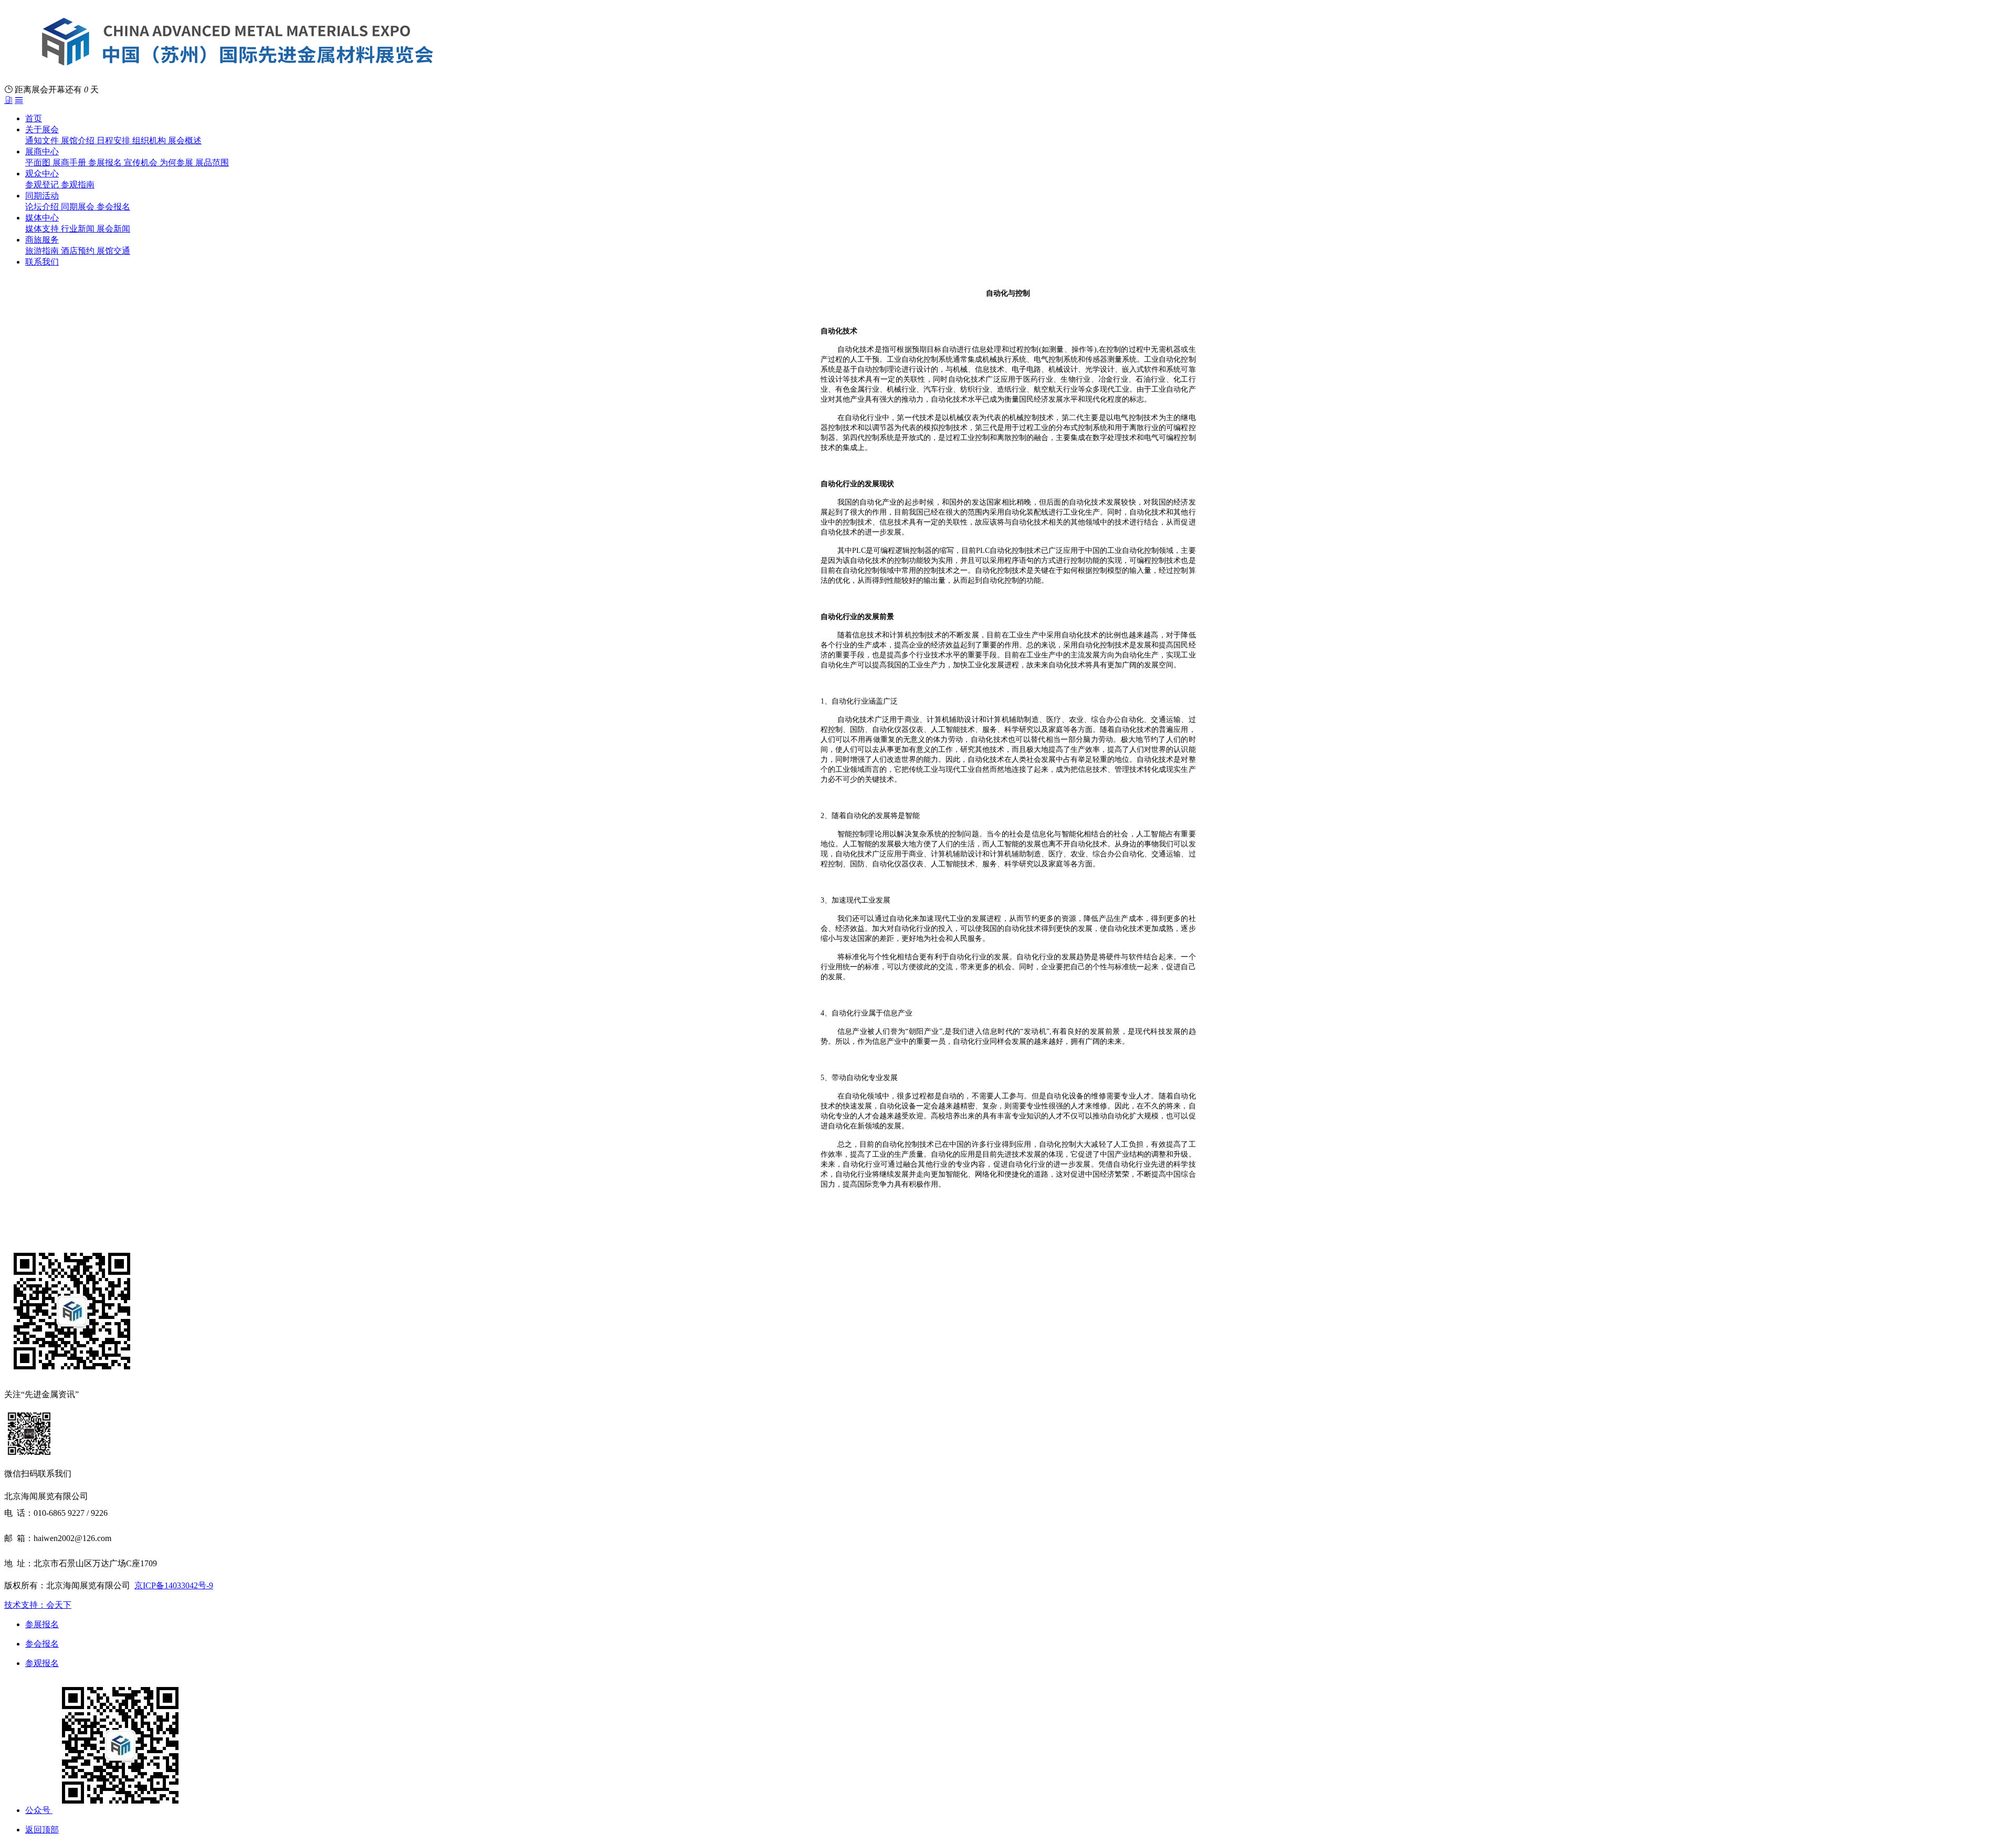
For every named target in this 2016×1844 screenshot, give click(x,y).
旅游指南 (43, 251)
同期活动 (42, 196)
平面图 (39, 163)
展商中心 (42, 151)
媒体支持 (43, 229)
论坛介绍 (43, 207)
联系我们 (42, 262)
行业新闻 (79, 229)
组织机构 (150, 140)
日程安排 (114, 140)
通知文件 (43, 140)
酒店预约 (79, 251)
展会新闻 (113, 229)
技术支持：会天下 (38, 1605)
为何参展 (177, 163)
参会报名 (113, 207)
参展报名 (106, 163)
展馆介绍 (79, 140)
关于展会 (42, 129)
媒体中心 (42, 218)
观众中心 (42, 174)
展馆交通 (113, 251)
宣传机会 (142, 163)
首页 (34, 118)
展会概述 (185, 140)
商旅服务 (42, 240)
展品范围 (212, 163)
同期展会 (79, 207)
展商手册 (70, 163)
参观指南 (78, 185)
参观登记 (43, 185)
